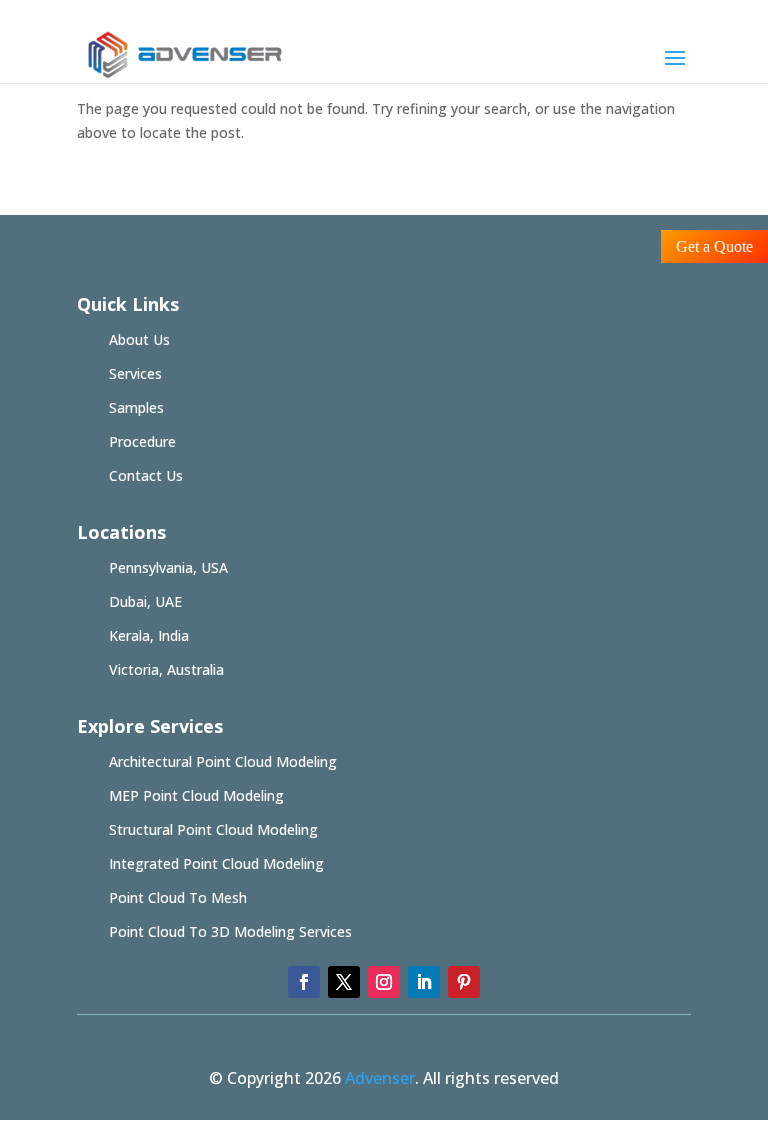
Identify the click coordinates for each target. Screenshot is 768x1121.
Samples (136, 407)
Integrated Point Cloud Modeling (216, 863)
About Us (139, 339)
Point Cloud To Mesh (178, 897)
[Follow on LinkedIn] (424, 982)
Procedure (142, 441)
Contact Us (146, 475)
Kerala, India (149, 635)
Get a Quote (714, 246)
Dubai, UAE (145, 601)
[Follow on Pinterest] (464, 982)
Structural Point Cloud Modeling (213, 829)
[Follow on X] (344, 982)
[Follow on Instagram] (384, 982)
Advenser (380, 1078)
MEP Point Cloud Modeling (196, 795)
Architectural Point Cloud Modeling (223, 761)
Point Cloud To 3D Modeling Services (230, 931)
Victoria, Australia (166, 669)
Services (135, 373)
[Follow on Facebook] (304, 982)
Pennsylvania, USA (168, 567)
